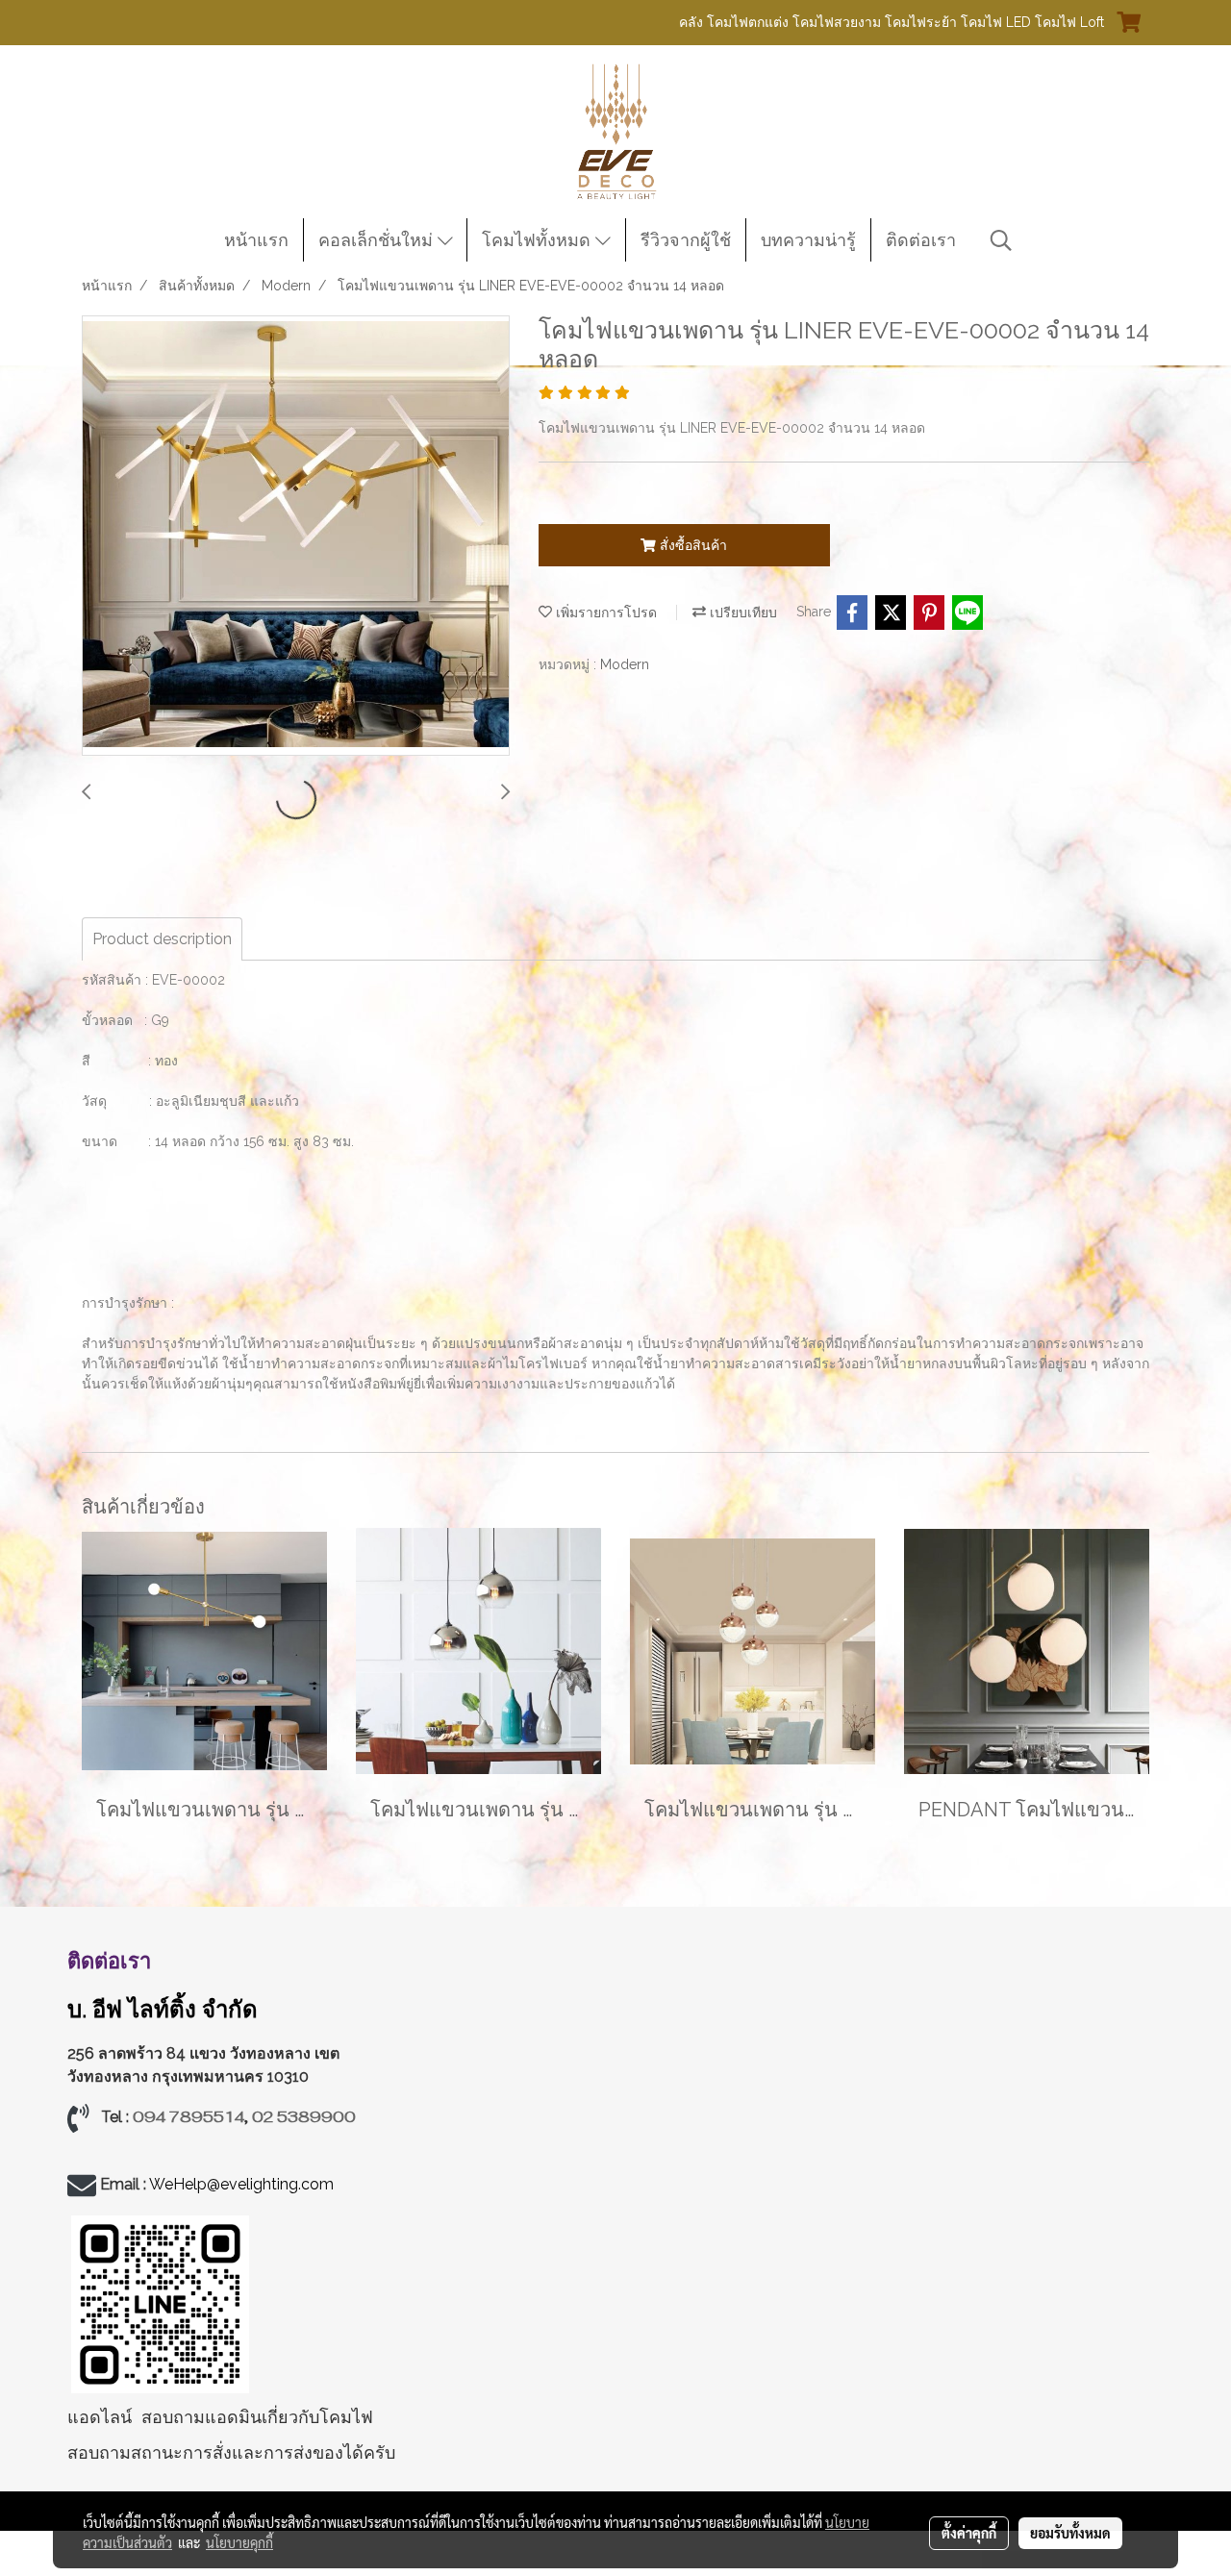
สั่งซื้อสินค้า (691, 545)
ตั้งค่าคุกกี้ (969, 2533)
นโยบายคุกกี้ (239, 2542)
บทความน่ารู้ (808, 240)
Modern (625, 664)
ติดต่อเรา (921, 240)
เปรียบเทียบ (741, 613)
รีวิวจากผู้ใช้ (686, 240)
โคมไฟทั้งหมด (539, 240)
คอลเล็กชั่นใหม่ (378, 240)
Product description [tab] (162, 939)
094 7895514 (188, 2117)
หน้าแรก (256, 240)
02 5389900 (304, 2117)
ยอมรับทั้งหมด (1070, 2533)
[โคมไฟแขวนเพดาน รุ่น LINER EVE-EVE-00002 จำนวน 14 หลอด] (296, 537)
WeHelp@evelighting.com (243, 2184)
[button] (1001, 240)
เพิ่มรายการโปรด (604, 613)
